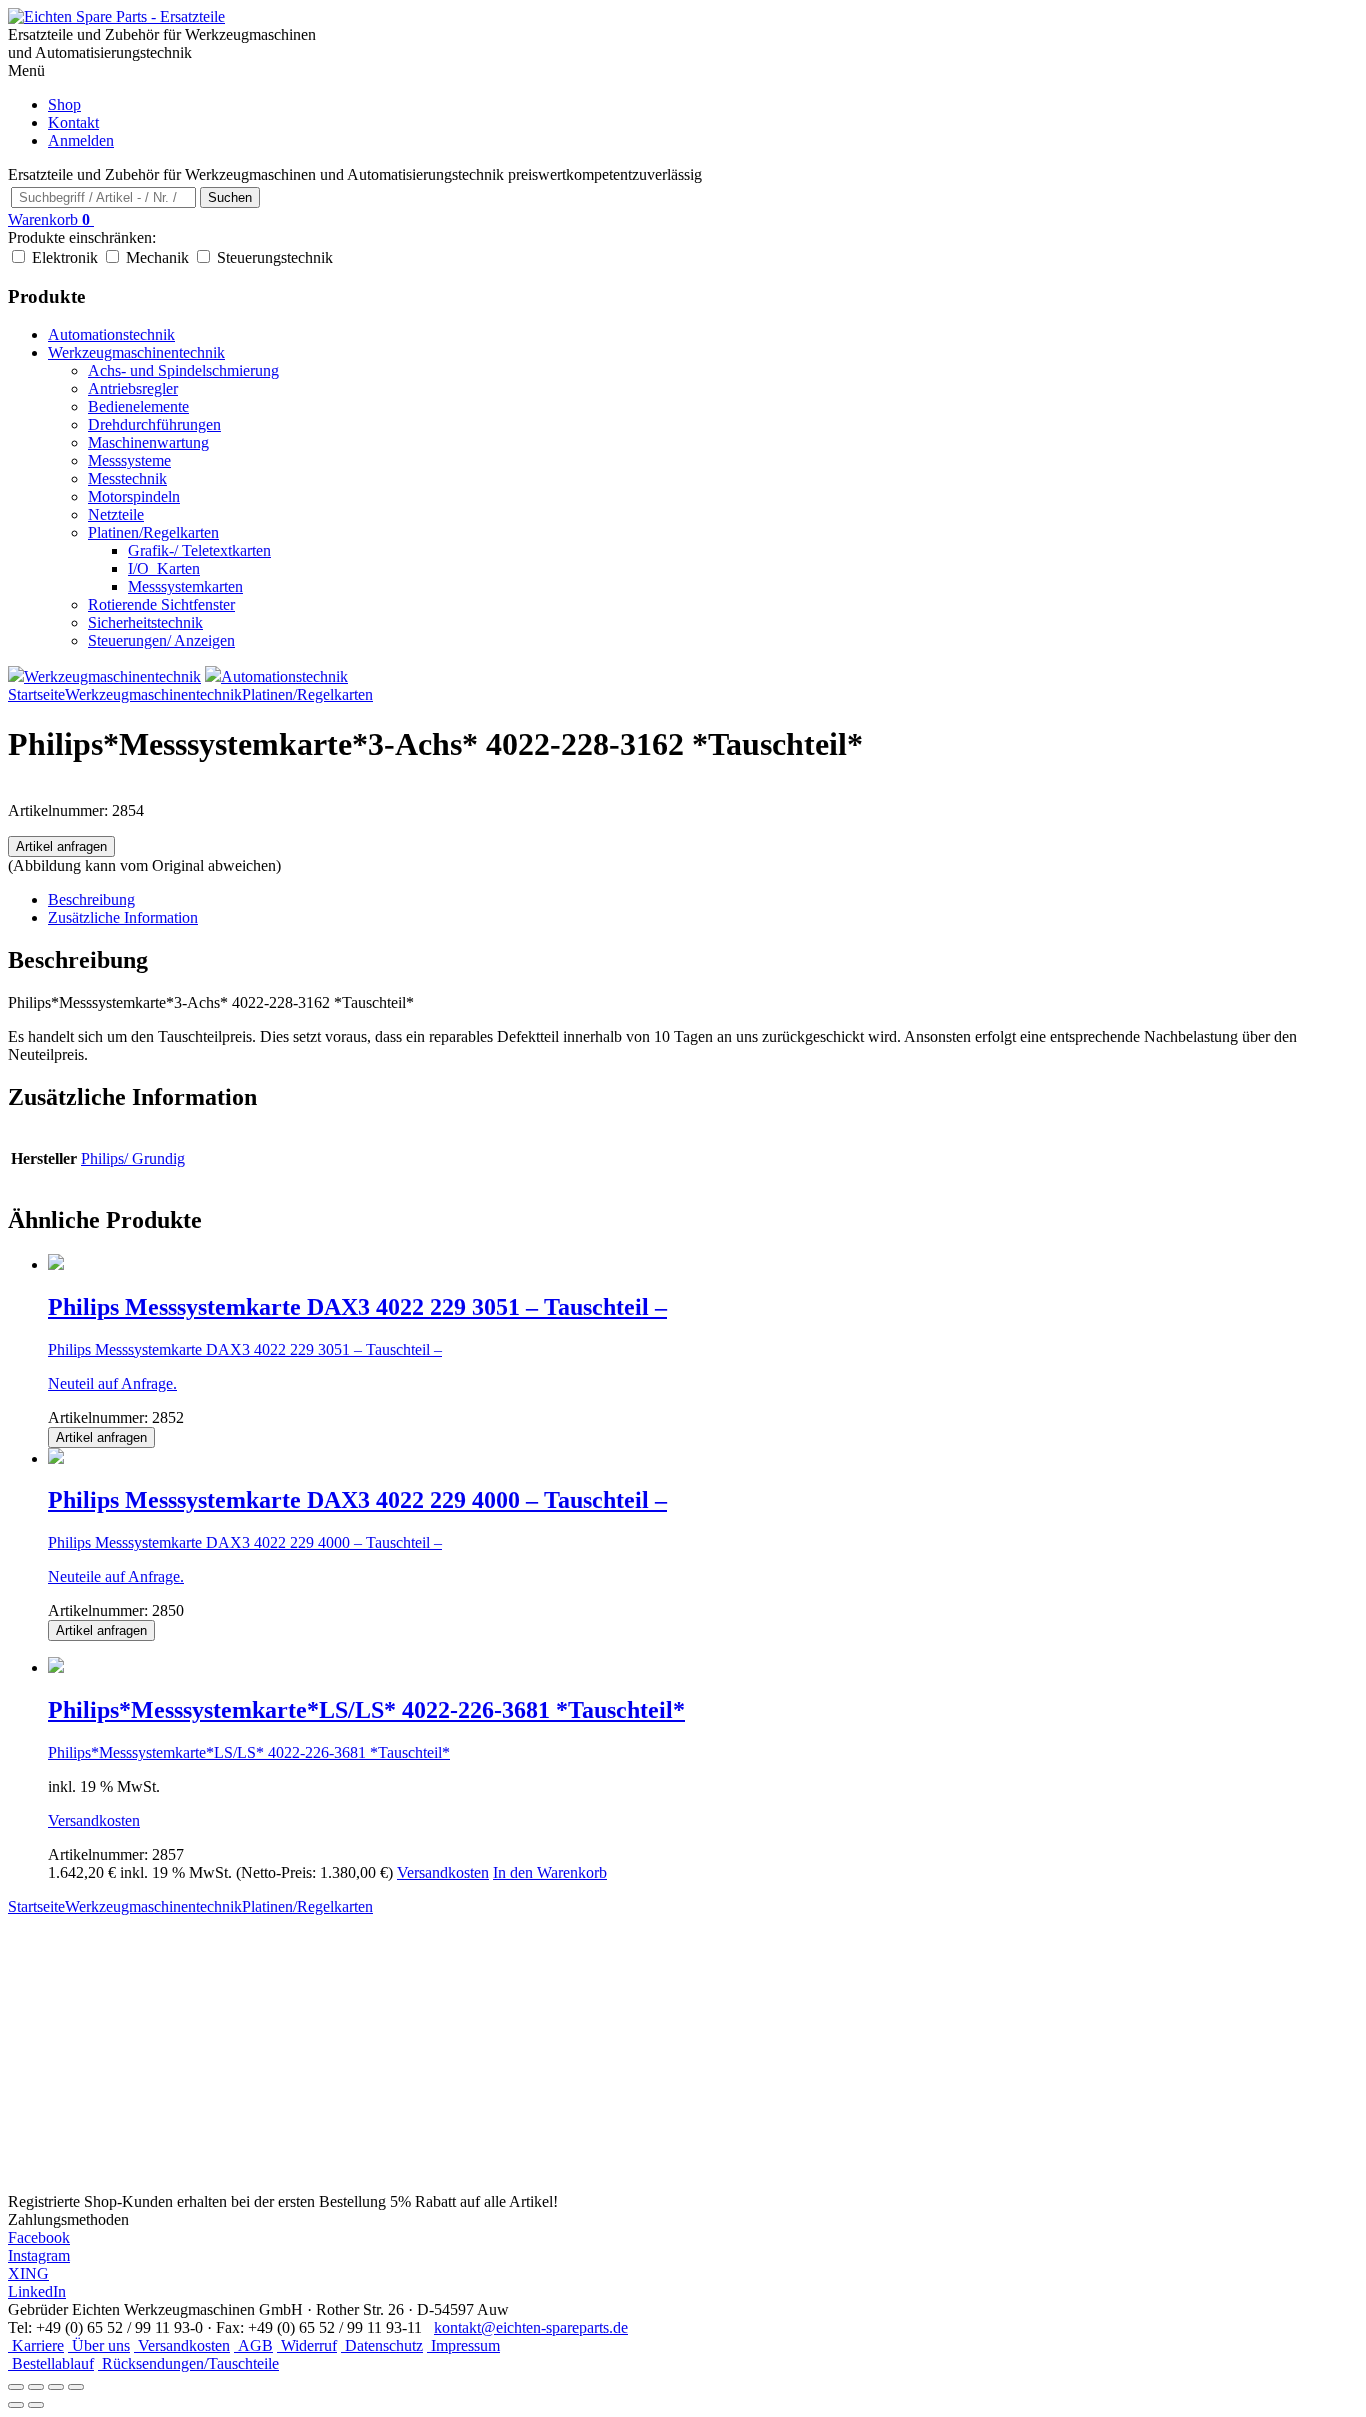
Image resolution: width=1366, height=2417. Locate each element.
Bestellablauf (51, 2363)
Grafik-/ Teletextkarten (199, 550)
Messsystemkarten (185, 586)
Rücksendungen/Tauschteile (188, 2363)
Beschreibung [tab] (91, 899)
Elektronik (65, 257)
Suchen (230, 197)
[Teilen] (56, 2387)
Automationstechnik (111, 334)
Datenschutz (382, 2345)
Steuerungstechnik (275, 257)
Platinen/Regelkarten (153, 532)
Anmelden (81, 140)
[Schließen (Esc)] (76, 2387)
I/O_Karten (164, 568)
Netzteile (116, 514)
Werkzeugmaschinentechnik (136, 352)
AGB (253, 2345)
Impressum (463, 2345)
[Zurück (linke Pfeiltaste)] (16, 2405)
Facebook (39, 2237)
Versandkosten (94, 1820)
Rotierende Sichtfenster (161, 604)
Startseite (36, 694)
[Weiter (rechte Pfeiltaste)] (36, 2405)
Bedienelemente (138, 406)
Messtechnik (127, 478)
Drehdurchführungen (154, 424)
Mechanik (157, 257)
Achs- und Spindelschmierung (183, 370)
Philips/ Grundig (133, 1158)
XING (28, 2273)
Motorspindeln (134, 496)
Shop (64, 104)
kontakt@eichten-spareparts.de (531, 2327)
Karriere (36, 2345)
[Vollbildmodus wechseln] (36, 2387)
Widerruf (307, 2345)
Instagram (39, 2255)
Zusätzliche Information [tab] (123, 917)
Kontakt (73, 122)
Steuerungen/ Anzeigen (161, 640)
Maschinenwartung (148, 442)
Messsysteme (129, 460)
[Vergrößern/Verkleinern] (16, 2387)
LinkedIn (37, 2291)
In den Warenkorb (550, 1872)
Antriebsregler (133, 388)
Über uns (99, 2345)
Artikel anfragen (61, 846)
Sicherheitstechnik (145, 622)
